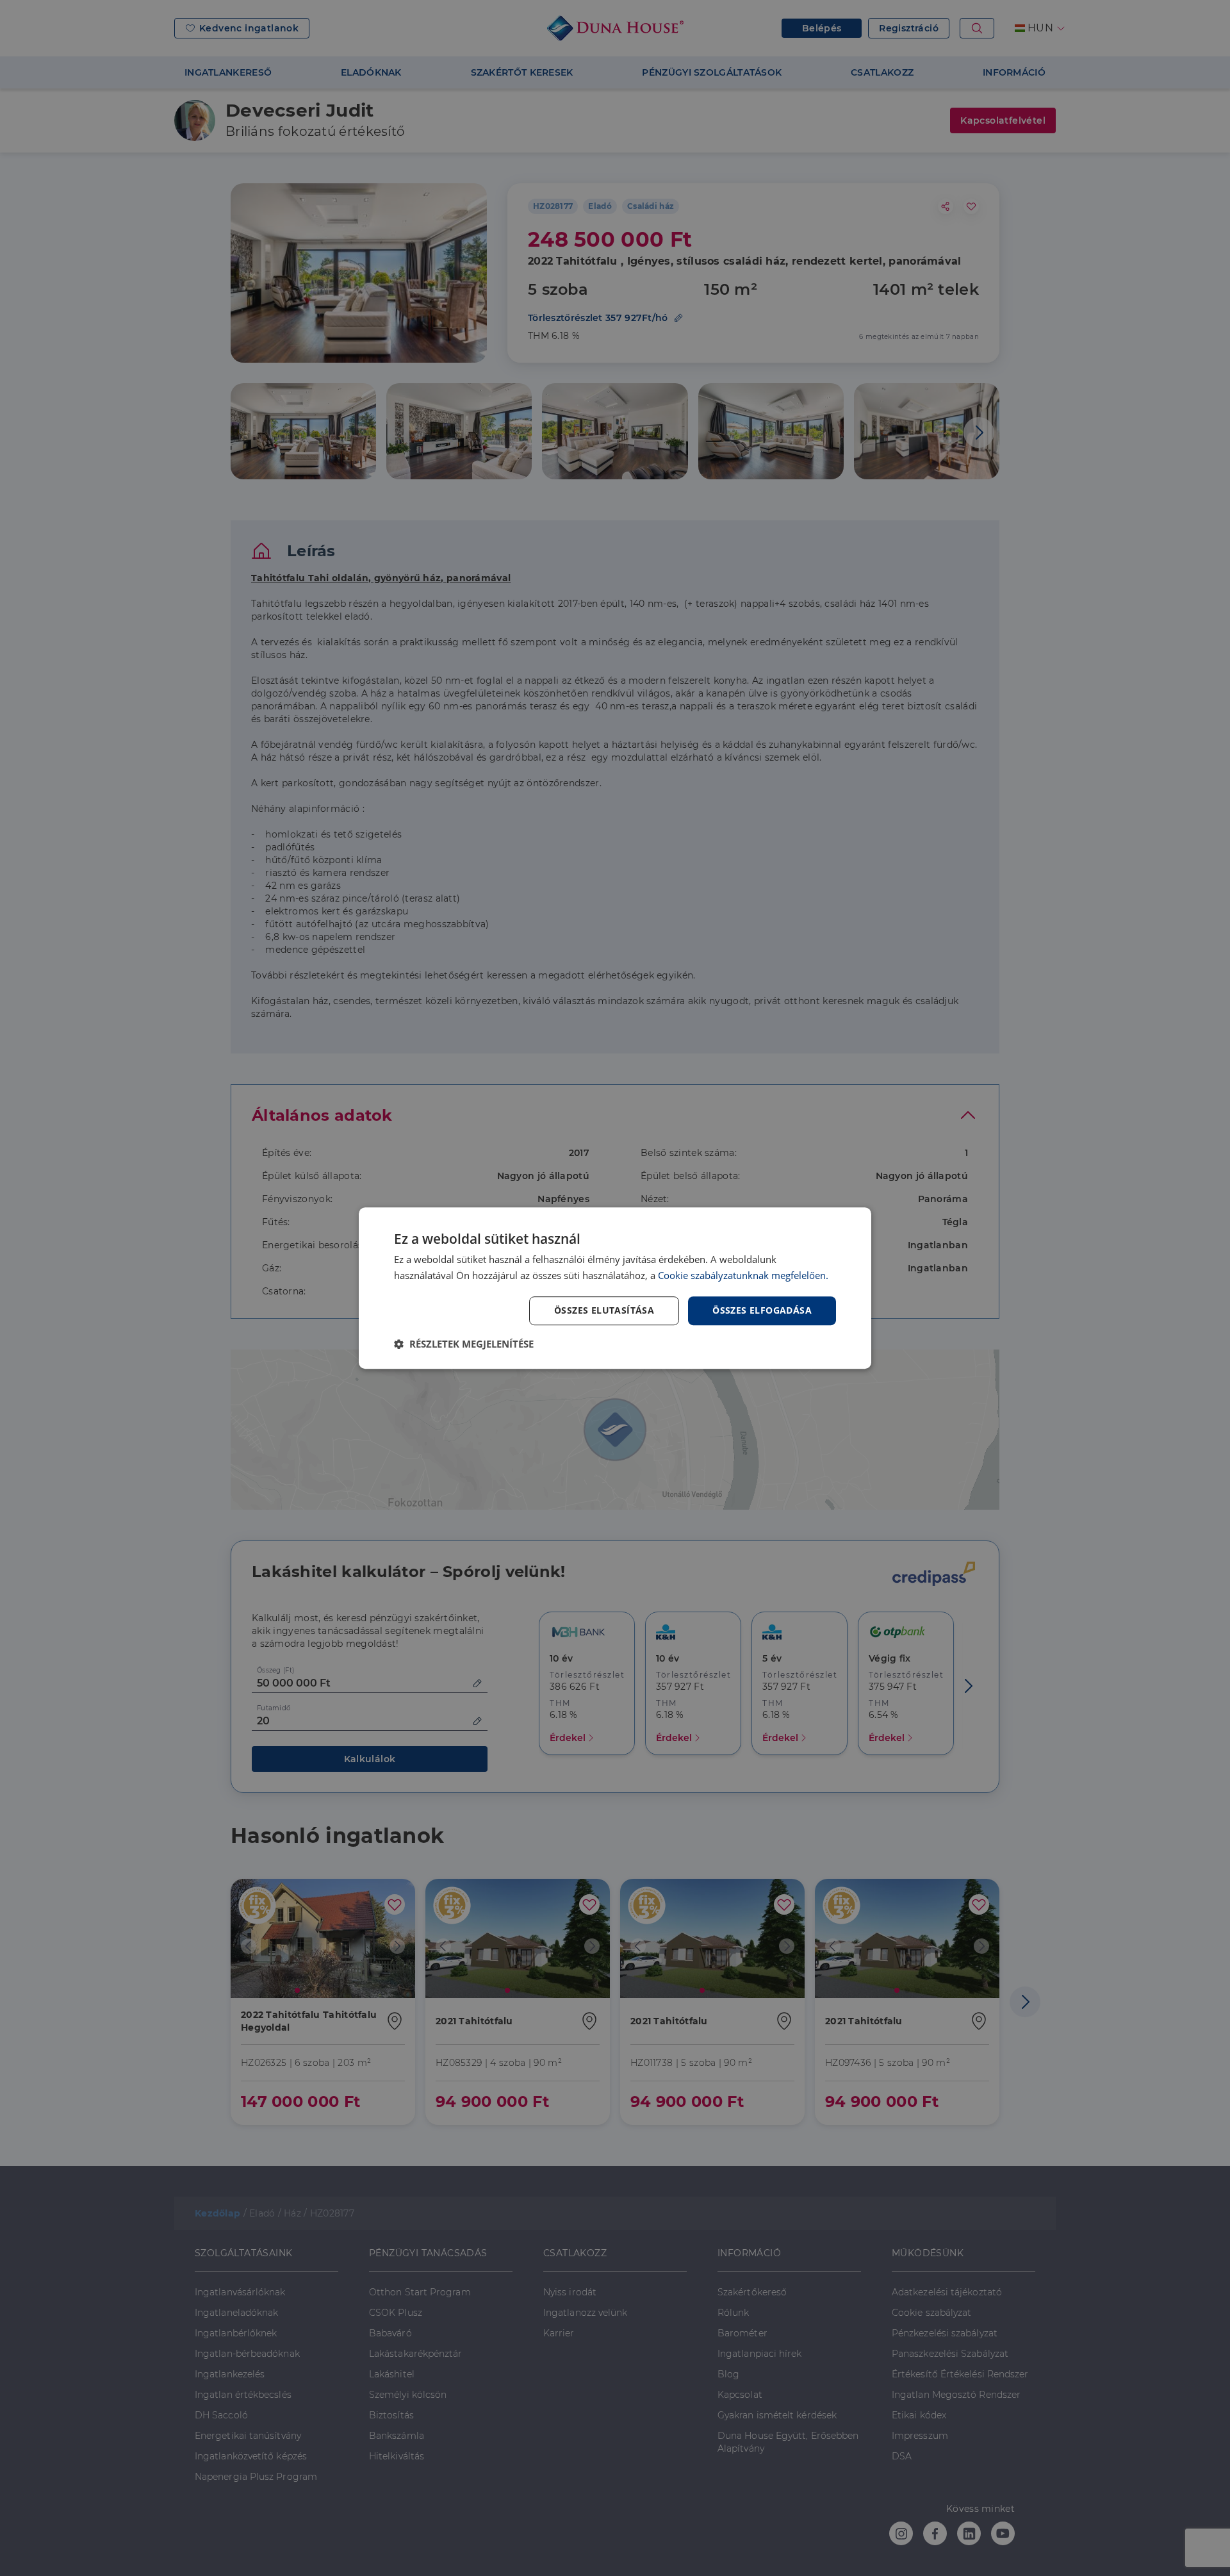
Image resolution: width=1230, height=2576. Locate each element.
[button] (464, 1344)
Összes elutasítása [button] (604, 1310)
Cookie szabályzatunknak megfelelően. (743, 1275)
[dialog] (615, 1288)
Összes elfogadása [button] (762, 1310)
